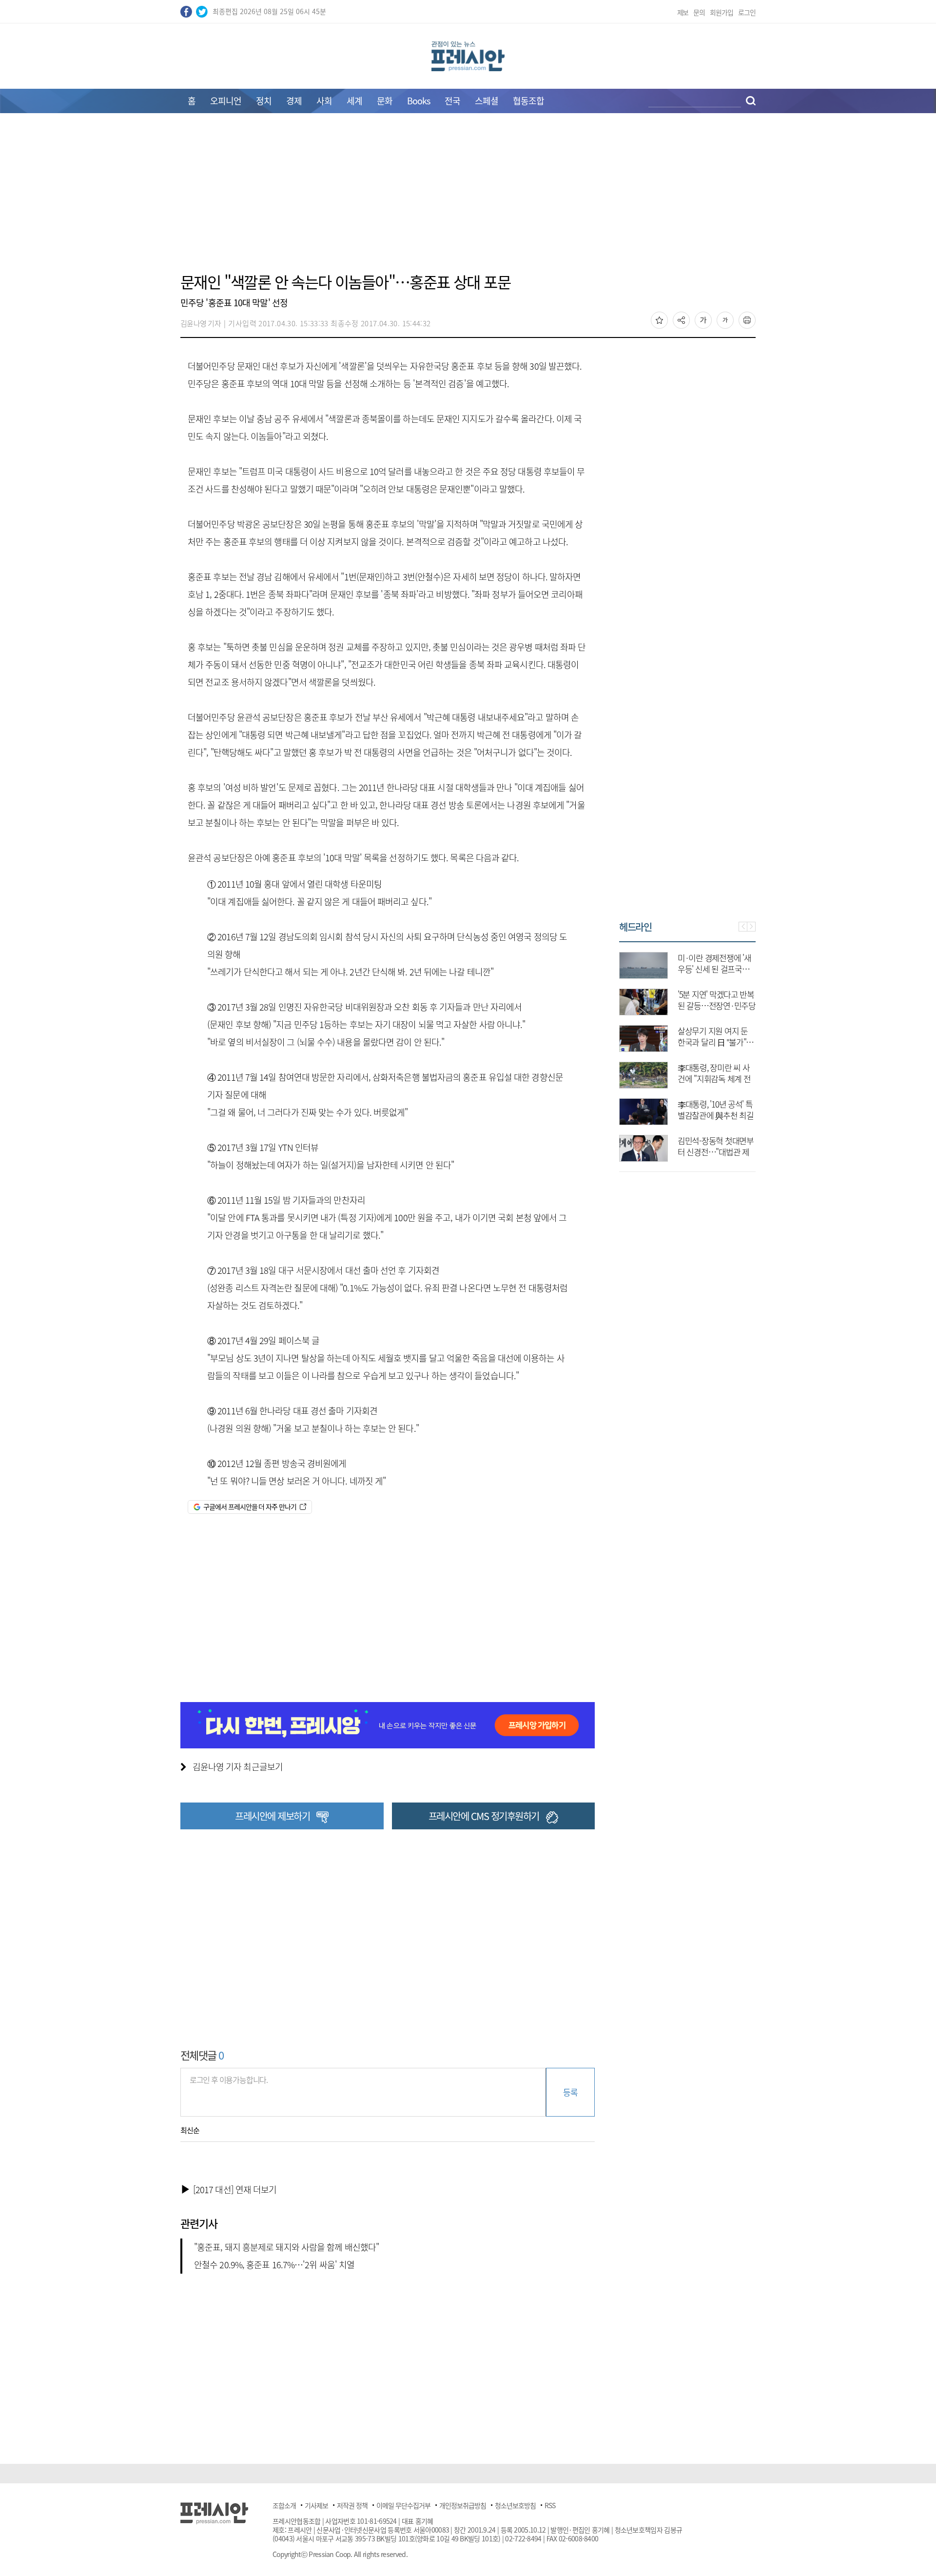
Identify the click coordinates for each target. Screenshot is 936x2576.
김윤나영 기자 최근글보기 (238, 1767)
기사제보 (316, 2505)
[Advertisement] (468, 198)
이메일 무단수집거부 (403, 2505)
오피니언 (226, 101)
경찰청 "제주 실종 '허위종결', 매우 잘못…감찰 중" (738, 969)
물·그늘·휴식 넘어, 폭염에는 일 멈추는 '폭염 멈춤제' (739, 1115)
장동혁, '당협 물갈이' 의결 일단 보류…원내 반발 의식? (739, 1152)
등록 (570, 2092)
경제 (294, 101)
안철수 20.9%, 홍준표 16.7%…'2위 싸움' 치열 (274, 2265)
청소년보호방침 (515, 2505)
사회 (324, 101)
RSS (550, 2505)
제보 (683, 12)
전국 (452, 101)
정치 (264, 101)
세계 (354, 101)
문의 (699, 12)
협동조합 (528, 101)
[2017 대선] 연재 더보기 (235, 2190)
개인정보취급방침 (463, 2505)
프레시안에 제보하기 (272, 1816)
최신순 (190, 2130)
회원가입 (721, 12)
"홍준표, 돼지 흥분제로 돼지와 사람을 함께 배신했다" (286, 2247)
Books (419, 101)
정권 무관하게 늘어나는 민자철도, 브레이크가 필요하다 (739, 1005)
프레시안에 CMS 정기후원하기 (484, 1816)
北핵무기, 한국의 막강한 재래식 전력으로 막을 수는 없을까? (739, 1042)
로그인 (747, 12)
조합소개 (284, 2505)
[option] (710, 1052)
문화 (385, 101)
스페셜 (487, 101)
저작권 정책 (352, 2505)
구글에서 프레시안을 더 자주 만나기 (250, 1506)
